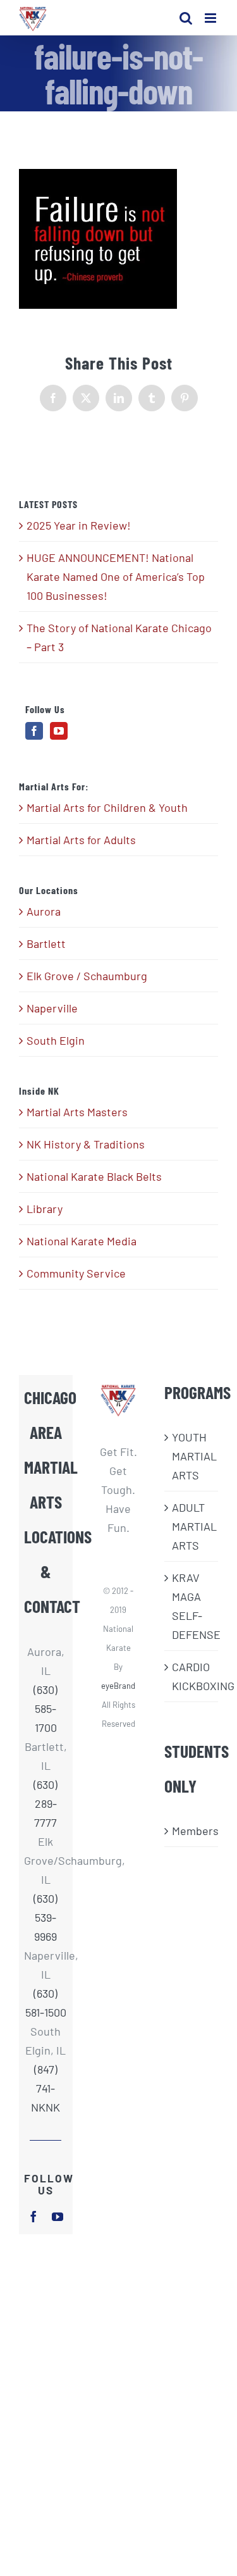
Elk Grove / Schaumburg (87, 976)
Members (192, 1831)
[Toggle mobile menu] (211, 18)
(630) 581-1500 (46, 2003)
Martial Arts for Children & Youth (107, 807)
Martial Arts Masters (77, 1112)
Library (45, 1209)
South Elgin (56, 1040)
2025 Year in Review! (79, 525)
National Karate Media (82, 1241)
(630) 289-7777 (46, 1803)
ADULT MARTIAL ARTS (192, 1526)
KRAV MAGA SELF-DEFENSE (192, 1606)
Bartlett (46, 943)
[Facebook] (34, 731)
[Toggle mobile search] (186, 18)
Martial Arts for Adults (81, 840)
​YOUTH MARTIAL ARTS (192, 1456)
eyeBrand (118, 1686)
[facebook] (33, 2217)
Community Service (76, 1273)
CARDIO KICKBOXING (192, 1676)
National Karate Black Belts (94, 1176)
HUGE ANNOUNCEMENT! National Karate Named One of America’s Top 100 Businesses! (116, 576)
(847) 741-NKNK (46, 2088)
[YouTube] (59, 731)
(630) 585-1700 (46, 1708)
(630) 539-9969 (46, 1917)
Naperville (52, 1008)
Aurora (44, 911)
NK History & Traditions (86, 1144)
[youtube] (58, 2217)
